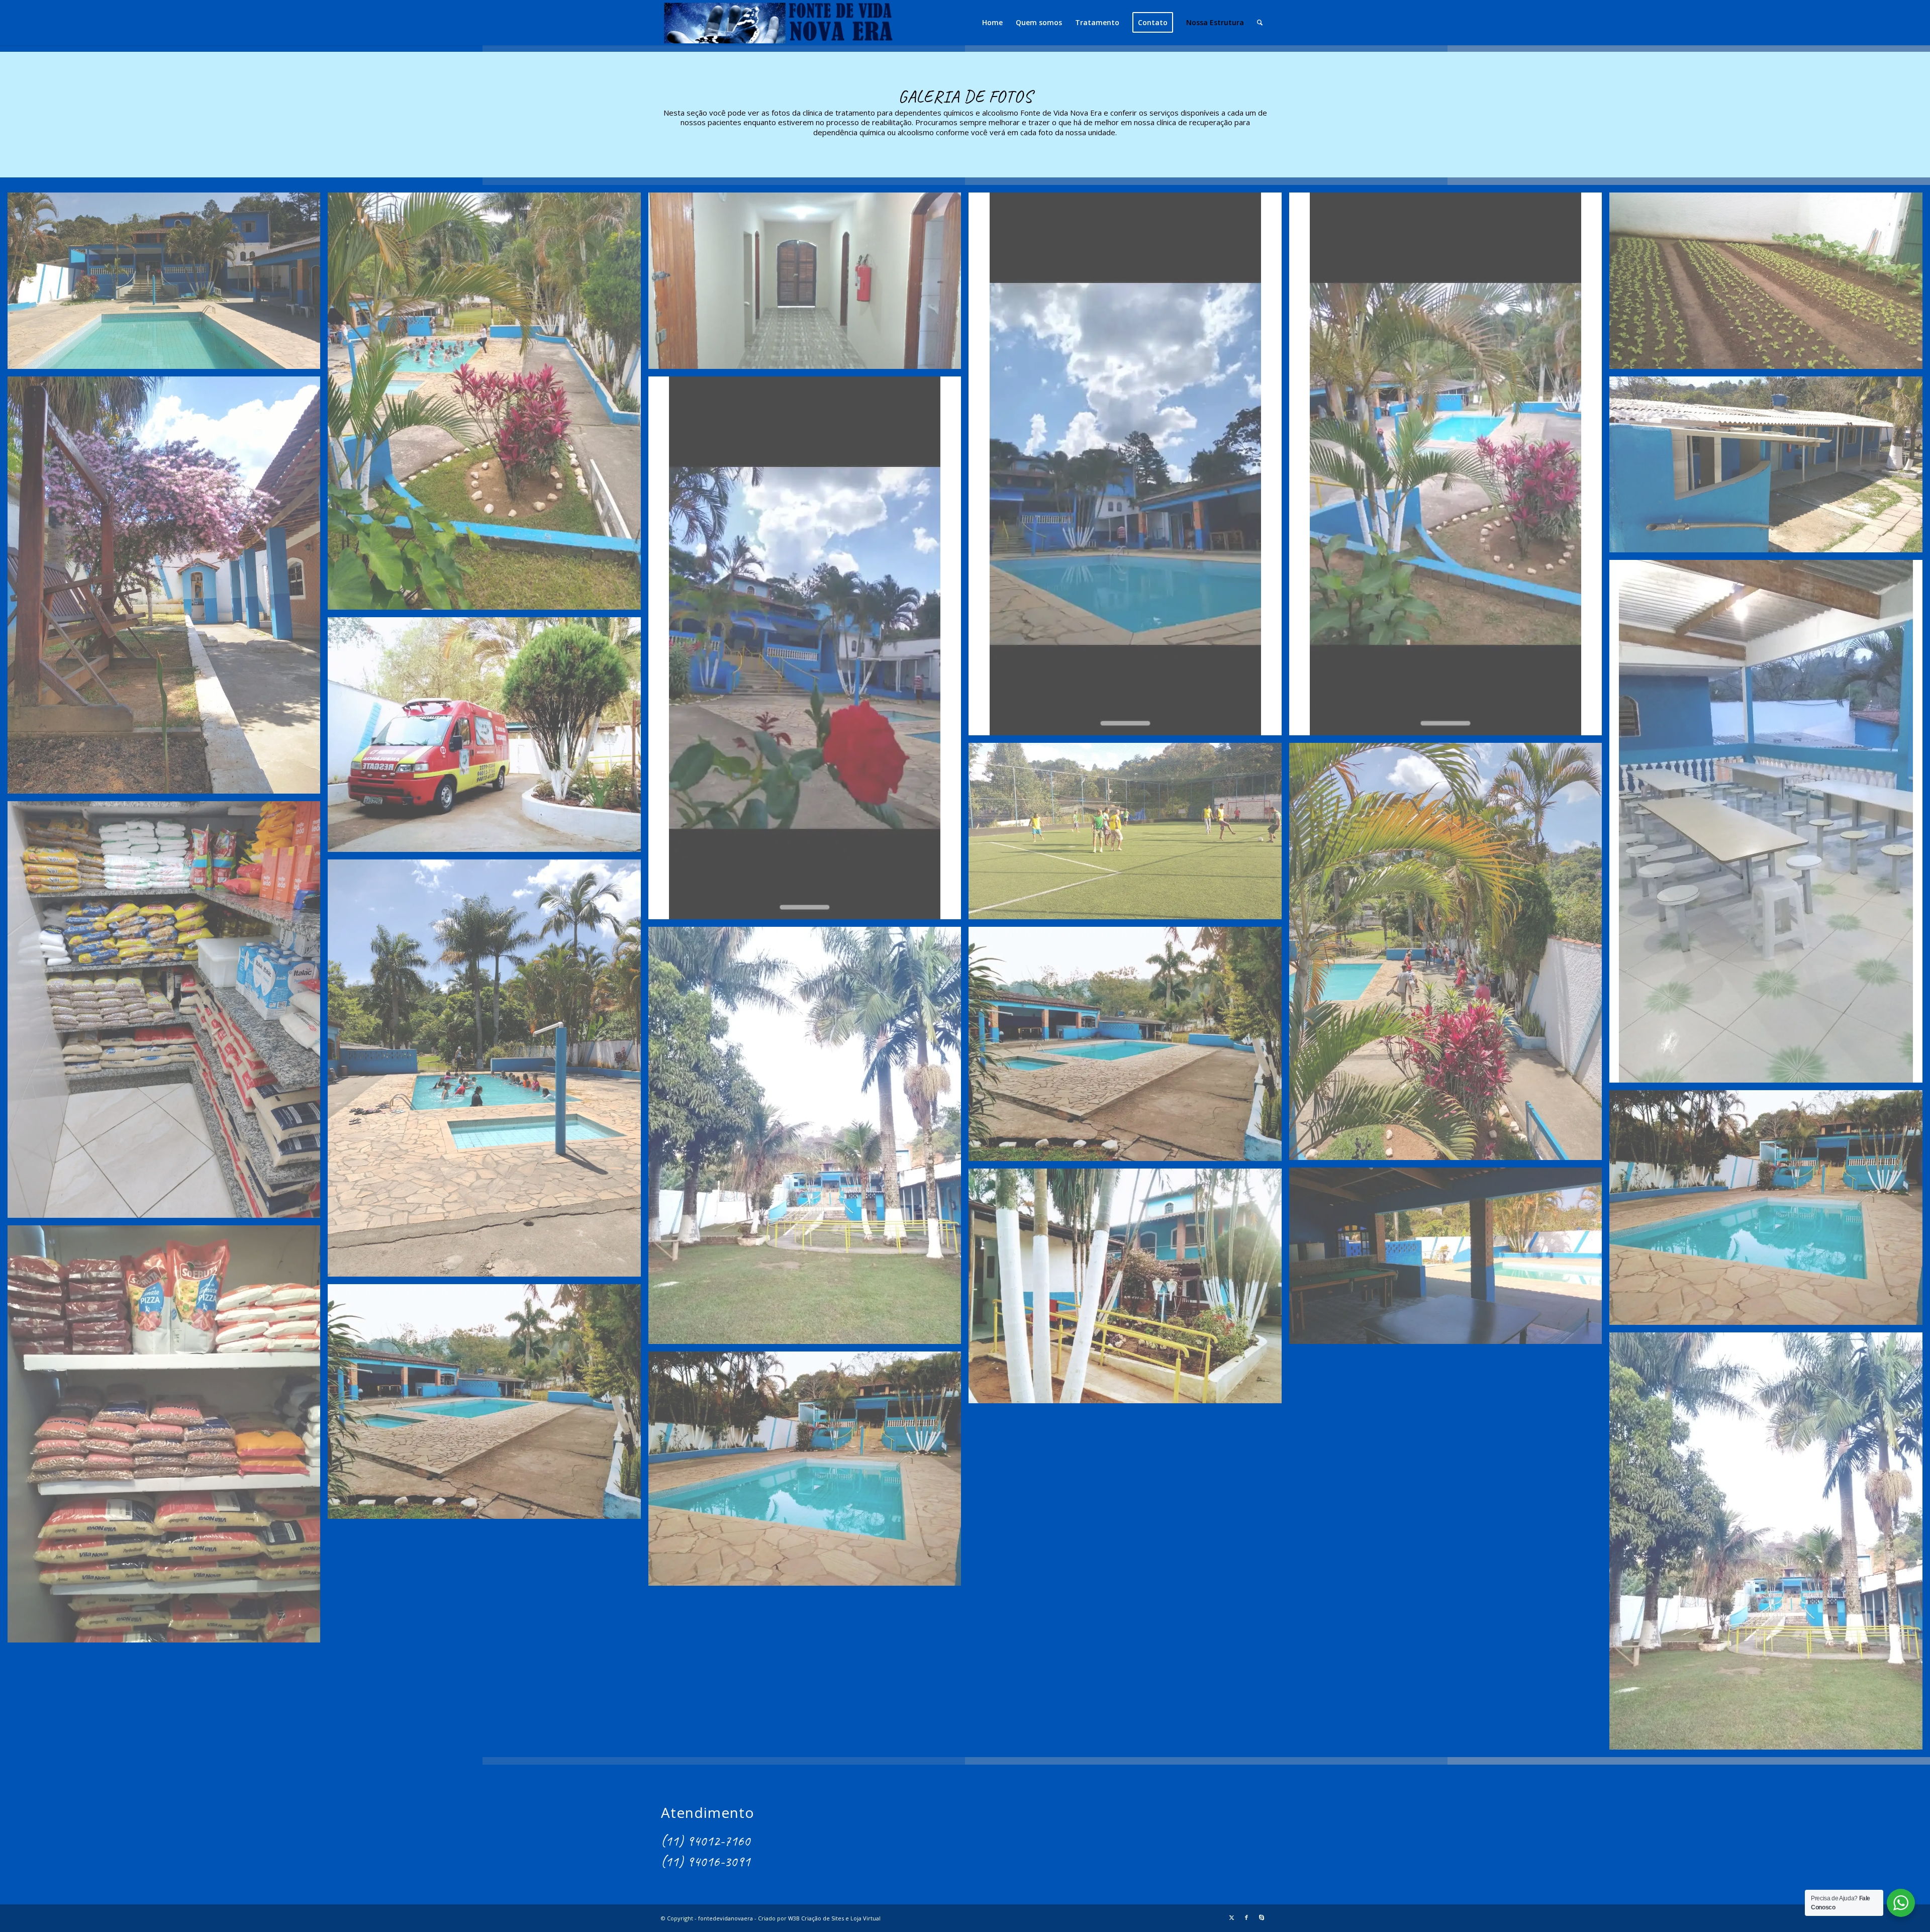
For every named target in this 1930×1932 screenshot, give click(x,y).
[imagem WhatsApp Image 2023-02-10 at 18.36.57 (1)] (808, 1139)
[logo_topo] (778, 23)
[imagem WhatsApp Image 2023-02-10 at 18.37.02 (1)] (168, 284)
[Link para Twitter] (1231, 1917)
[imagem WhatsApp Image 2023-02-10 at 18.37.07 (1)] (1129, 1290)
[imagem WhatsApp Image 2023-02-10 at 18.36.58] (808, 652)
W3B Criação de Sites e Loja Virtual (834, 1918)
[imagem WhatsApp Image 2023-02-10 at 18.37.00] (1129, 468)
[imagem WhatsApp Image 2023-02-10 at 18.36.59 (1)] (168, 589)
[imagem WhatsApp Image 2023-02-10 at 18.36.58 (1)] (1769, 468)
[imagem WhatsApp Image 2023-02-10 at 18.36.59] (1769, 284)
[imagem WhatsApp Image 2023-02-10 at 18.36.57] (1769, 1211)
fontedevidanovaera (726, 1918)
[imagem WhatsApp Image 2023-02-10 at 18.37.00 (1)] (1449, 468)
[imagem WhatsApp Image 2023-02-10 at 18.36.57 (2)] (1129, 1048)
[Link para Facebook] (1246, 1917)
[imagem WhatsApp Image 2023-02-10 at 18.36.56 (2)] (168, 1013)
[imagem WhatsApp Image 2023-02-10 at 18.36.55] (1129, 835)
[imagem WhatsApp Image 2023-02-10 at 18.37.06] (168, 1438)
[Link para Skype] (1262, 1917)
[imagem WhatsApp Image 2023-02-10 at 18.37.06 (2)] (808, 1473)
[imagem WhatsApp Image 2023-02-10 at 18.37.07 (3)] (1769, 825)
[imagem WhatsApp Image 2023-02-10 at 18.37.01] (488, 405)
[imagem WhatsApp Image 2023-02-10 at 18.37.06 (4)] (488, 1405)
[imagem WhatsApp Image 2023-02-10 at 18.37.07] (488, 738)
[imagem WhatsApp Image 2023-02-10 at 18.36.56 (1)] (1449, 955)
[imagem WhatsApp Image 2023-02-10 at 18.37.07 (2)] (1449, 1259)
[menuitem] (992, 23)
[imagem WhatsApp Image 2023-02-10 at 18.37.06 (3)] (1769, 1545)
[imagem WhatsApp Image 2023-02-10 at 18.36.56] (488, 1072)
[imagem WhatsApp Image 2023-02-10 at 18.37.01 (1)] (808, 284)
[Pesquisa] (1260, 23)
